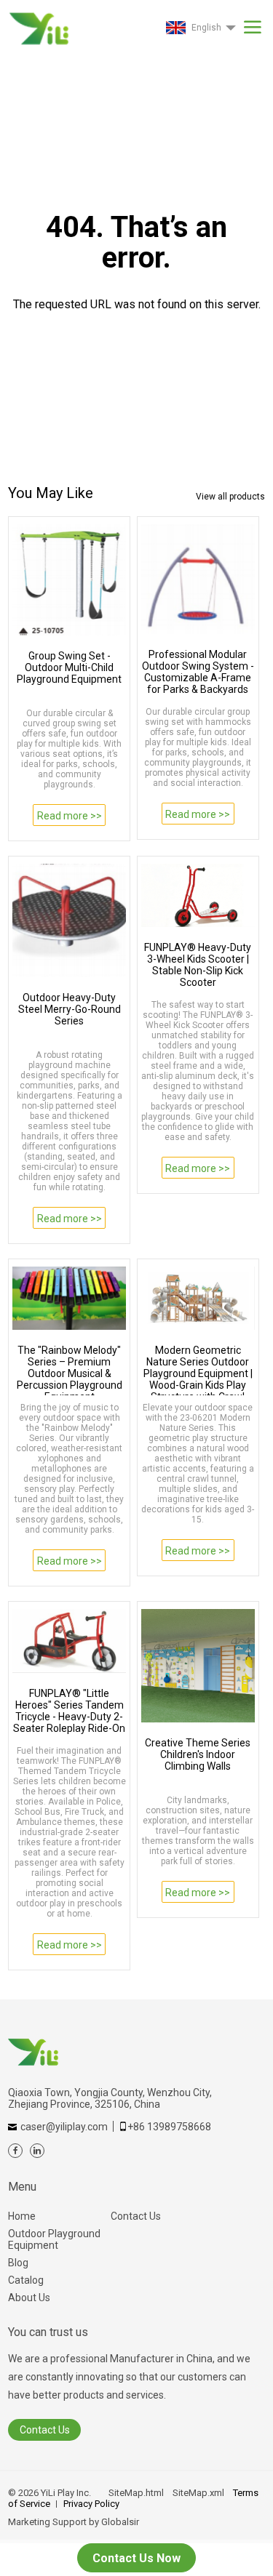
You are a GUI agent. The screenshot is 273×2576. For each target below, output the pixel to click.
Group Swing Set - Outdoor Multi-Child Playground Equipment (69, 667)
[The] (69, 1299)
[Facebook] (15, 2151)
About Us (29, 2298)
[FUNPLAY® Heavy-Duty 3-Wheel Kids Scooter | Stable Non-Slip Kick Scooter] (198, 896)
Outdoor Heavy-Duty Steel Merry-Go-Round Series (70, 1009)
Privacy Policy (91, 2504)
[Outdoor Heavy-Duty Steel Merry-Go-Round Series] (69, 920)
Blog (18, 2263)
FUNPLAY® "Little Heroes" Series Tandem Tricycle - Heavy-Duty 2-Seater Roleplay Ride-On (69, 1711)
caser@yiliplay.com (64, 2127)
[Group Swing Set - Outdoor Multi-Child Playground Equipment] (69, 580)
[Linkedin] (37, 2151)
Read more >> (70, 816)
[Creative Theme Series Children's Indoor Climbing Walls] (198, 1666)
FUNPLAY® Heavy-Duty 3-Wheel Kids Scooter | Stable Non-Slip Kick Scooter (198, 965)
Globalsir (120, 2522)
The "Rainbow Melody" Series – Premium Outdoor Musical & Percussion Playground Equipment (70, 1370)
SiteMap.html (136, 2493)
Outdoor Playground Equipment (54, 2239)
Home (22, 2216)
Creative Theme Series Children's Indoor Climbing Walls (198, 1754)
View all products (230, 497)
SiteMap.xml (198, 2493)
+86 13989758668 (169, 2127)
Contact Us (136, 2216)
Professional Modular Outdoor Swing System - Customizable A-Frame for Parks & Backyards (198, 672)
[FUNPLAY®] (69, 1641)
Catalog (26, 2280)
